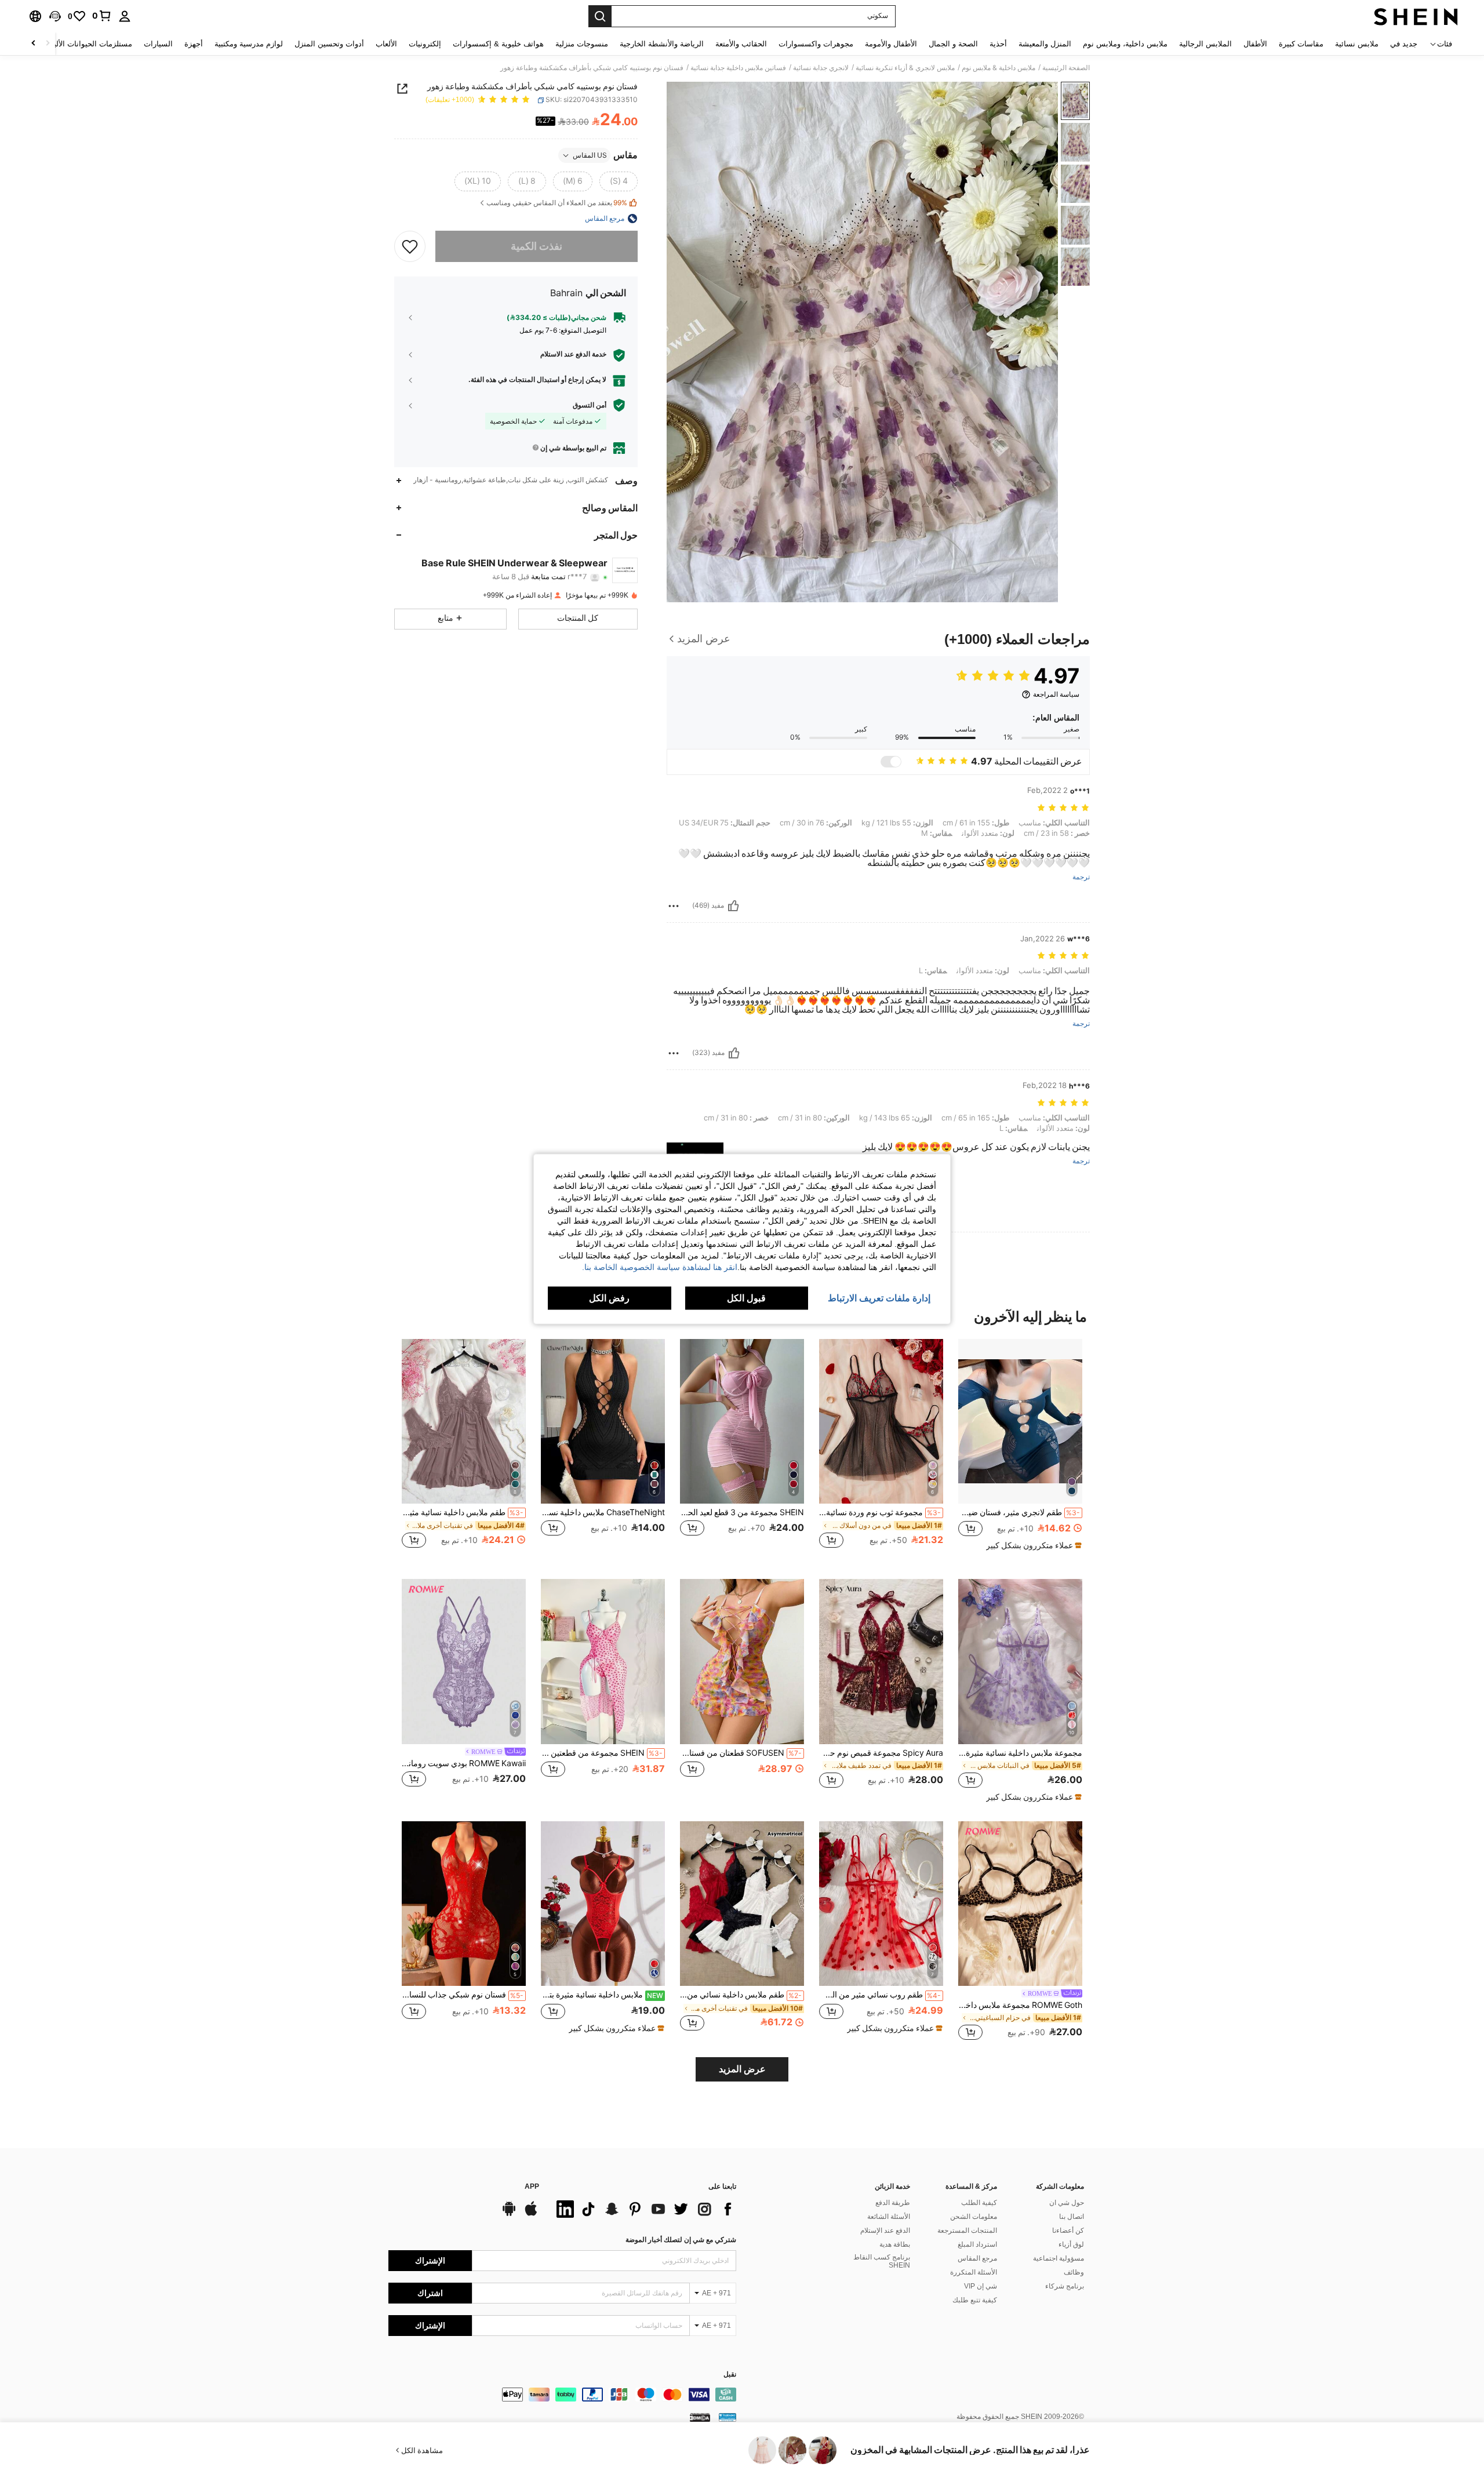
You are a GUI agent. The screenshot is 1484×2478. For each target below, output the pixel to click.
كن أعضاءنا (1068, 2230)
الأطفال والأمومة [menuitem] (891, 44)
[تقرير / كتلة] (674, 906)
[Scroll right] (34, 44)
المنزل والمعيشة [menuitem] (1045, 44)
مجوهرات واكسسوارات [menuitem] (816, 44)
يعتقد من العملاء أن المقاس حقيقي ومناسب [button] (557, 203)
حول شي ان (1067, 2203)
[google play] (509, 2214)
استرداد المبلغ (977, 2244)
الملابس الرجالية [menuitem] (1205, 44)
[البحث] (600, 16)
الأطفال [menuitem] (1255, 44)
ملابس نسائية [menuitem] (1357, 44)
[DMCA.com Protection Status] (700, 2417)
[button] (55, 16)
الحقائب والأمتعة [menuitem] (741, 44)
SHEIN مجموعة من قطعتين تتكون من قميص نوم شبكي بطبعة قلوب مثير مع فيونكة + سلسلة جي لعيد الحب (602, 1753)
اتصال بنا (1072, 2217)
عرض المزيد (742, 2069)
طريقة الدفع (893, 2203)
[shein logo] (1416, 16)
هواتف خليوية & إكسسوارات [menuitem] (498, 44)
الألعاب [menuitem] (386, 44)
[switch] (891, 762)
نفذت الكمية (537, 246)
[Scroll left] (48, 44)
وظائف (1074, 2272)
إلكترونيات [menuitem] (425, 44)
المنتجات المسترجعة (967, 2230)
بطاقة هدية (895, 2244)
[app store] (531, 2214)
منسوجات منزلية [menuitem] (582, 44)
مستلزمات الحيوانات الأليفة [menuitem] (89, 44)
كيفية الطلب (979, 2203)
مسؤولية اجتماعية (1059, 2258)
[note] (1032, 1545)
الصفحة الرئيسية (1066, 68)
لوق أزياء (1071, 2244)
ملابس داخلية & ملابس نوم (999, 68)
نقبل (730, 2375)
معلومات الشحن (974, 2217)
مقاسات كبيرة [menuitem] (1301, 44)
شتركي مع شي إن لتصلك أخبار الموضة (681, 2240)
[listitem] (1020, 1450)
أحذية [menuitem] (998, 44)
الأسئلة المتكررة (974, 2272)
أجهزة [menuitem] (194, 44)
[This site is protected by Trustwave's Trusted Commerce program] (728, 2417)
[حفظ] (410, 246)
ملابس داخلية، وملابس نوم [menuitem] (1125, 44)
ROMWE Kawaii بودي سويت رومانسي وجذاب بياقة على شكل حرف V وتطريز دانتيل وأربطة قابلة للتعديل (464, 1763)
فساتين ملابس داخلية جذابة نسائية (738, 68)
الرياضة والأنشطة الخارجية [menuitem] (662, 44)
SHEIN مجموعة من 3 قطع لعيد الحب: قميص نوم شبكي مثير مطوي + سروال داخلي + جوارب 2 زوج (742, 1512)
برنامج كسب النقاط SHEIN (882, 2261)
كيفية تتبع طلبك (975, 2300)
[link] (102, 16)
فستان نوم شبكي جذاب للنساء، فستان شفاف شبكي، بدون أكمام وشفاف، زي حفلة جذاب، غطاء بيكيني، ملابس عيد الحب (463, 1995)
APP (532, 2187)
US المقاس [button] (590, 155)
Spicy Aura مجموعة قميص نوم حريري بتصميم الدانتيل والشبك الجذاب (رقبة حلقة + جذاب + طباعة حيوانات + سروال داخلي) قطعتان (881, 1753)
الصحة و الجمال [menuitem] (953, 44)
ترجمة (1081, 877)
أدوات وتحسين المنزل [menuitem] (329, 44)
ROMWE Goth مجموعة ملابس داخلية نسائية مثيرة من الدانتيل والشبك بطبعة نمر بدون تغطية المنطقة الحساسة (1020, 2005)
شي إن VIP (981, 2286)
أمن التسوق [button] (590, 405)
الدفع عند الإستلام (885, 2230)
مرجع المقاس (977, 2258)
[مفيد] (733, 906)
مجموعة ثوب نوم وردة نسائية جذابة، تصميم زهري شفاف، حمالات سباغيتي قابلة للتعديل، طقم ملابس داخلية (880, 1512)
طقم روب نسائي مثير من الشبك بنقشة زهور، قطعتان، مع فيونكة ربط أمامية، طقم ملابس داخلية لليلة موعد (880, 1995)
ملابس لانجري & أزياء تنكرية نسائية (905, 68)
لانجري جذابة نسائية (821, 68)
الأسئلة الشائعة (889, 2217)
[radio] (619, 181)
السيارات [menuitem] (158, 44)
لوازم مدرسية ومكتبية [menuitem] (249, 44)
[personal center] (125, 16)
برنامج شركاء (1065, 2286)
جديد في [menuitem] (1404, 44)
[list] (643, 2209)
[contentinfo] (562, 2395)
